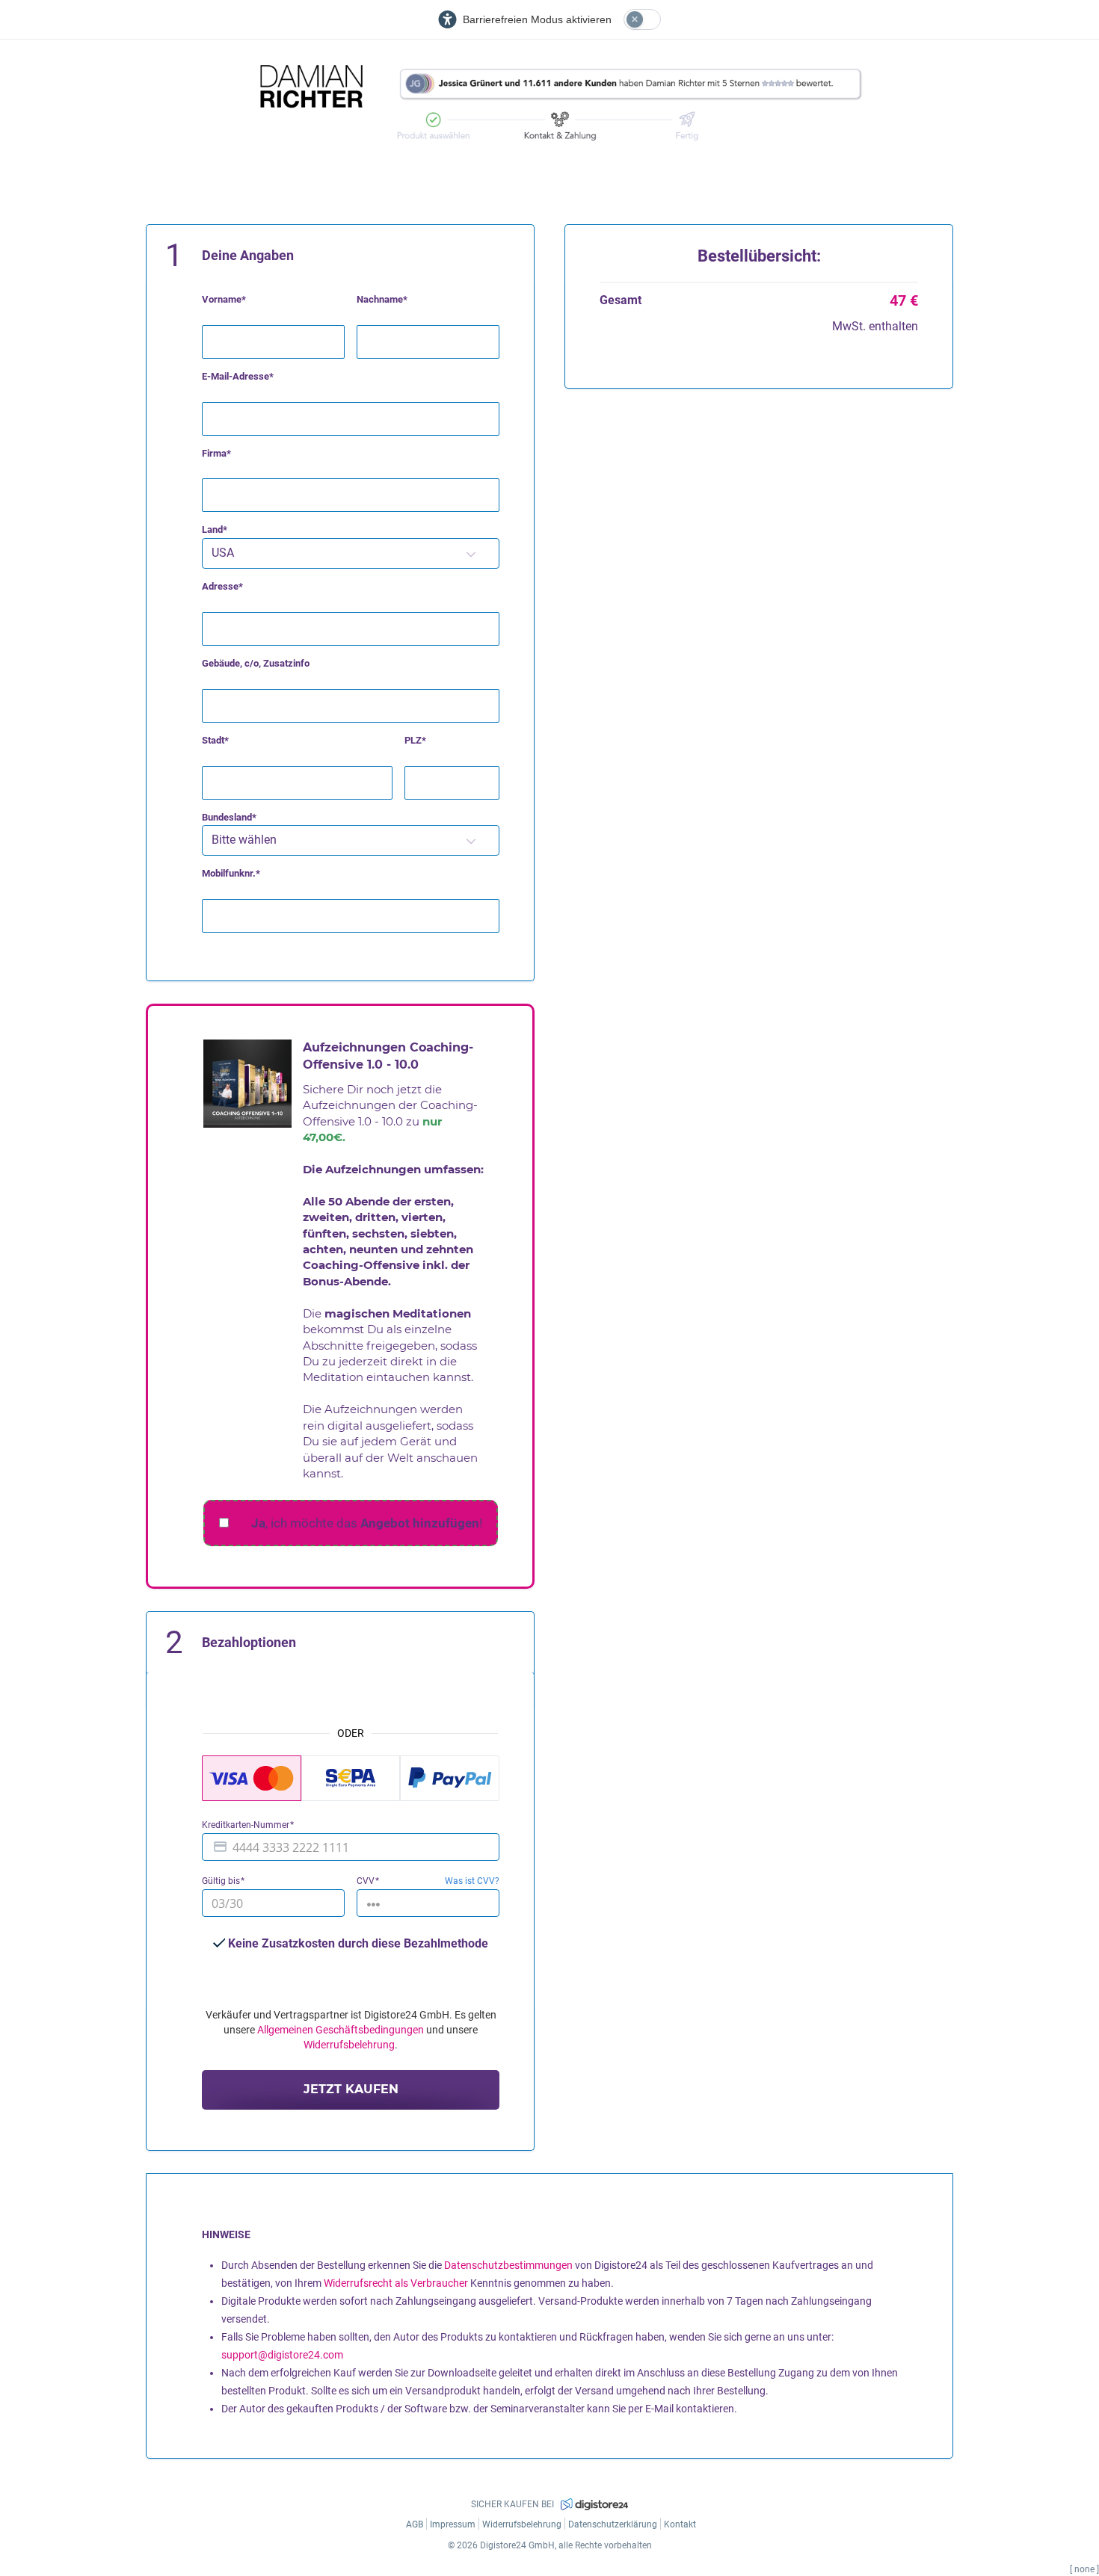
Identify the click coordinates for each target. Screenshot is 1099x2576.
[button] (471, 553)
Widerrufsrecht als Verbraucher (396, 2283)
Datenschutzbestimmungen (508, 2265)
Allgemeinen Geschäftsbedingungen (341, 2030)
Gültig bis (222, 1881)
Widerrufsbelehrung (349, 2045)
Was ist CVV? (472, 1881)
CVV (367, 1881)
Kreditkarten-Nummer (247, 1825)
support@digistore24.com (282, 2355)
